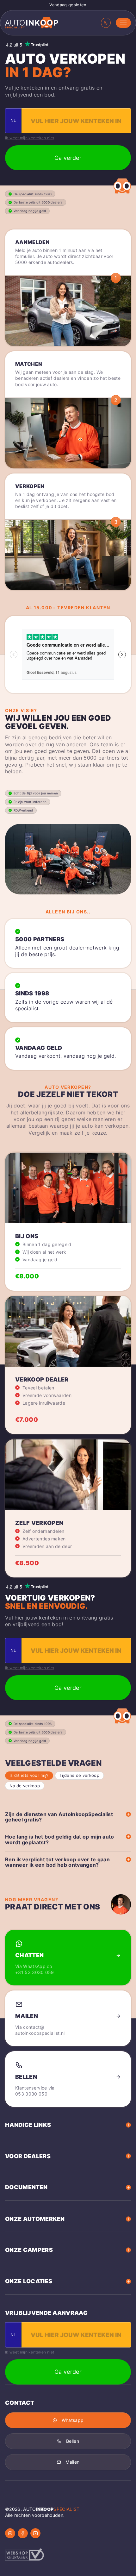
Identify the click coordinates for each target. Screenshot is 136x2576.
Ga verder (68, 158)
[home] (32, 23)
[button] (123, 23)
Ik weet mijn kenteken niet (30, 138)
